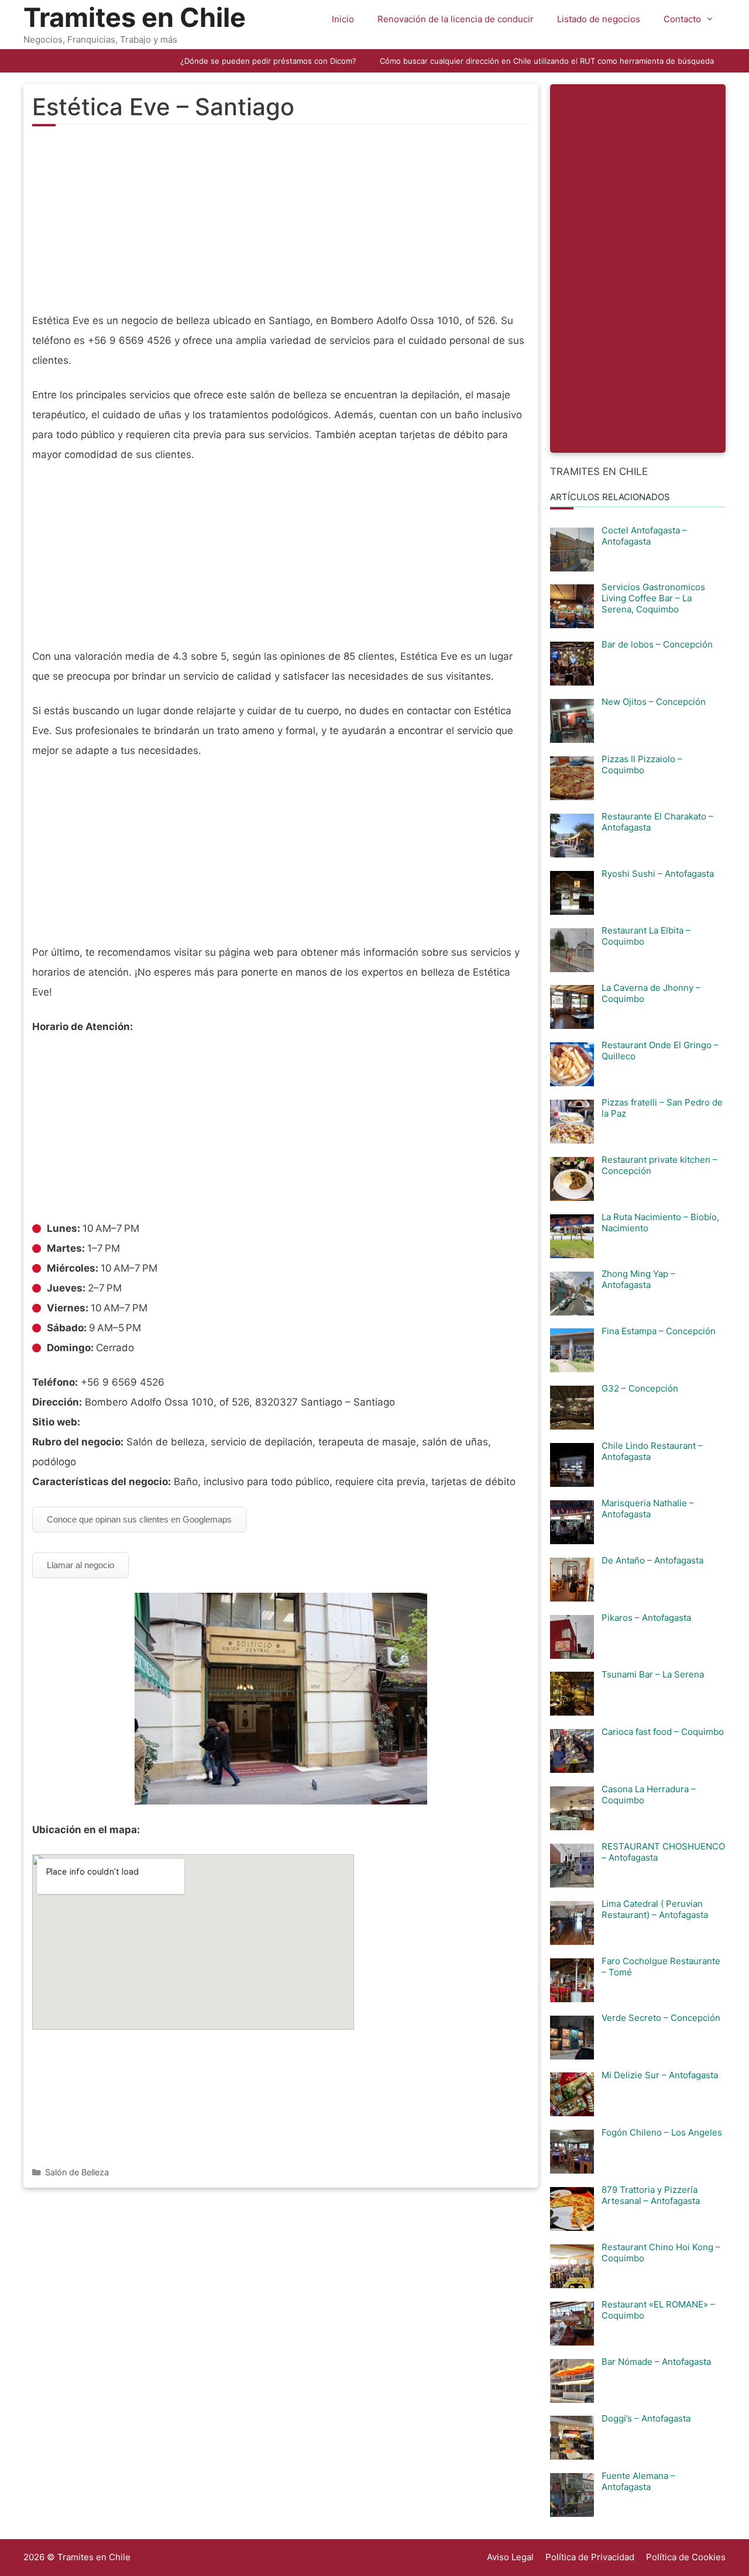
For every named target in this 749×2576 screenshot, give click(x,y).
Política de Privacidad (590, 2557)
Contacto (682, 19)
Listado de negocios (599, 19)
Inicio (343, 19)
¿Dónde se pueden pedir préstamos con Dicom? (268, 61)
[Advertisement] (281, 226)
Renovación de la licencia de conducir (456, 19)
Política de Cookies (686, 2557)
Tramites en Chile (135, 17)
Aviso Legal (510, 2557)
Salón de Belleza (77, 2172)
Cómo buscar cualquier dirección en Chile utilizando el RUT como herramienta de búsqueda (547, 61)
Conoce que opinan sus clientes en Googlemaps (139, 1519)
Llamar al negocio (80, 1565)
